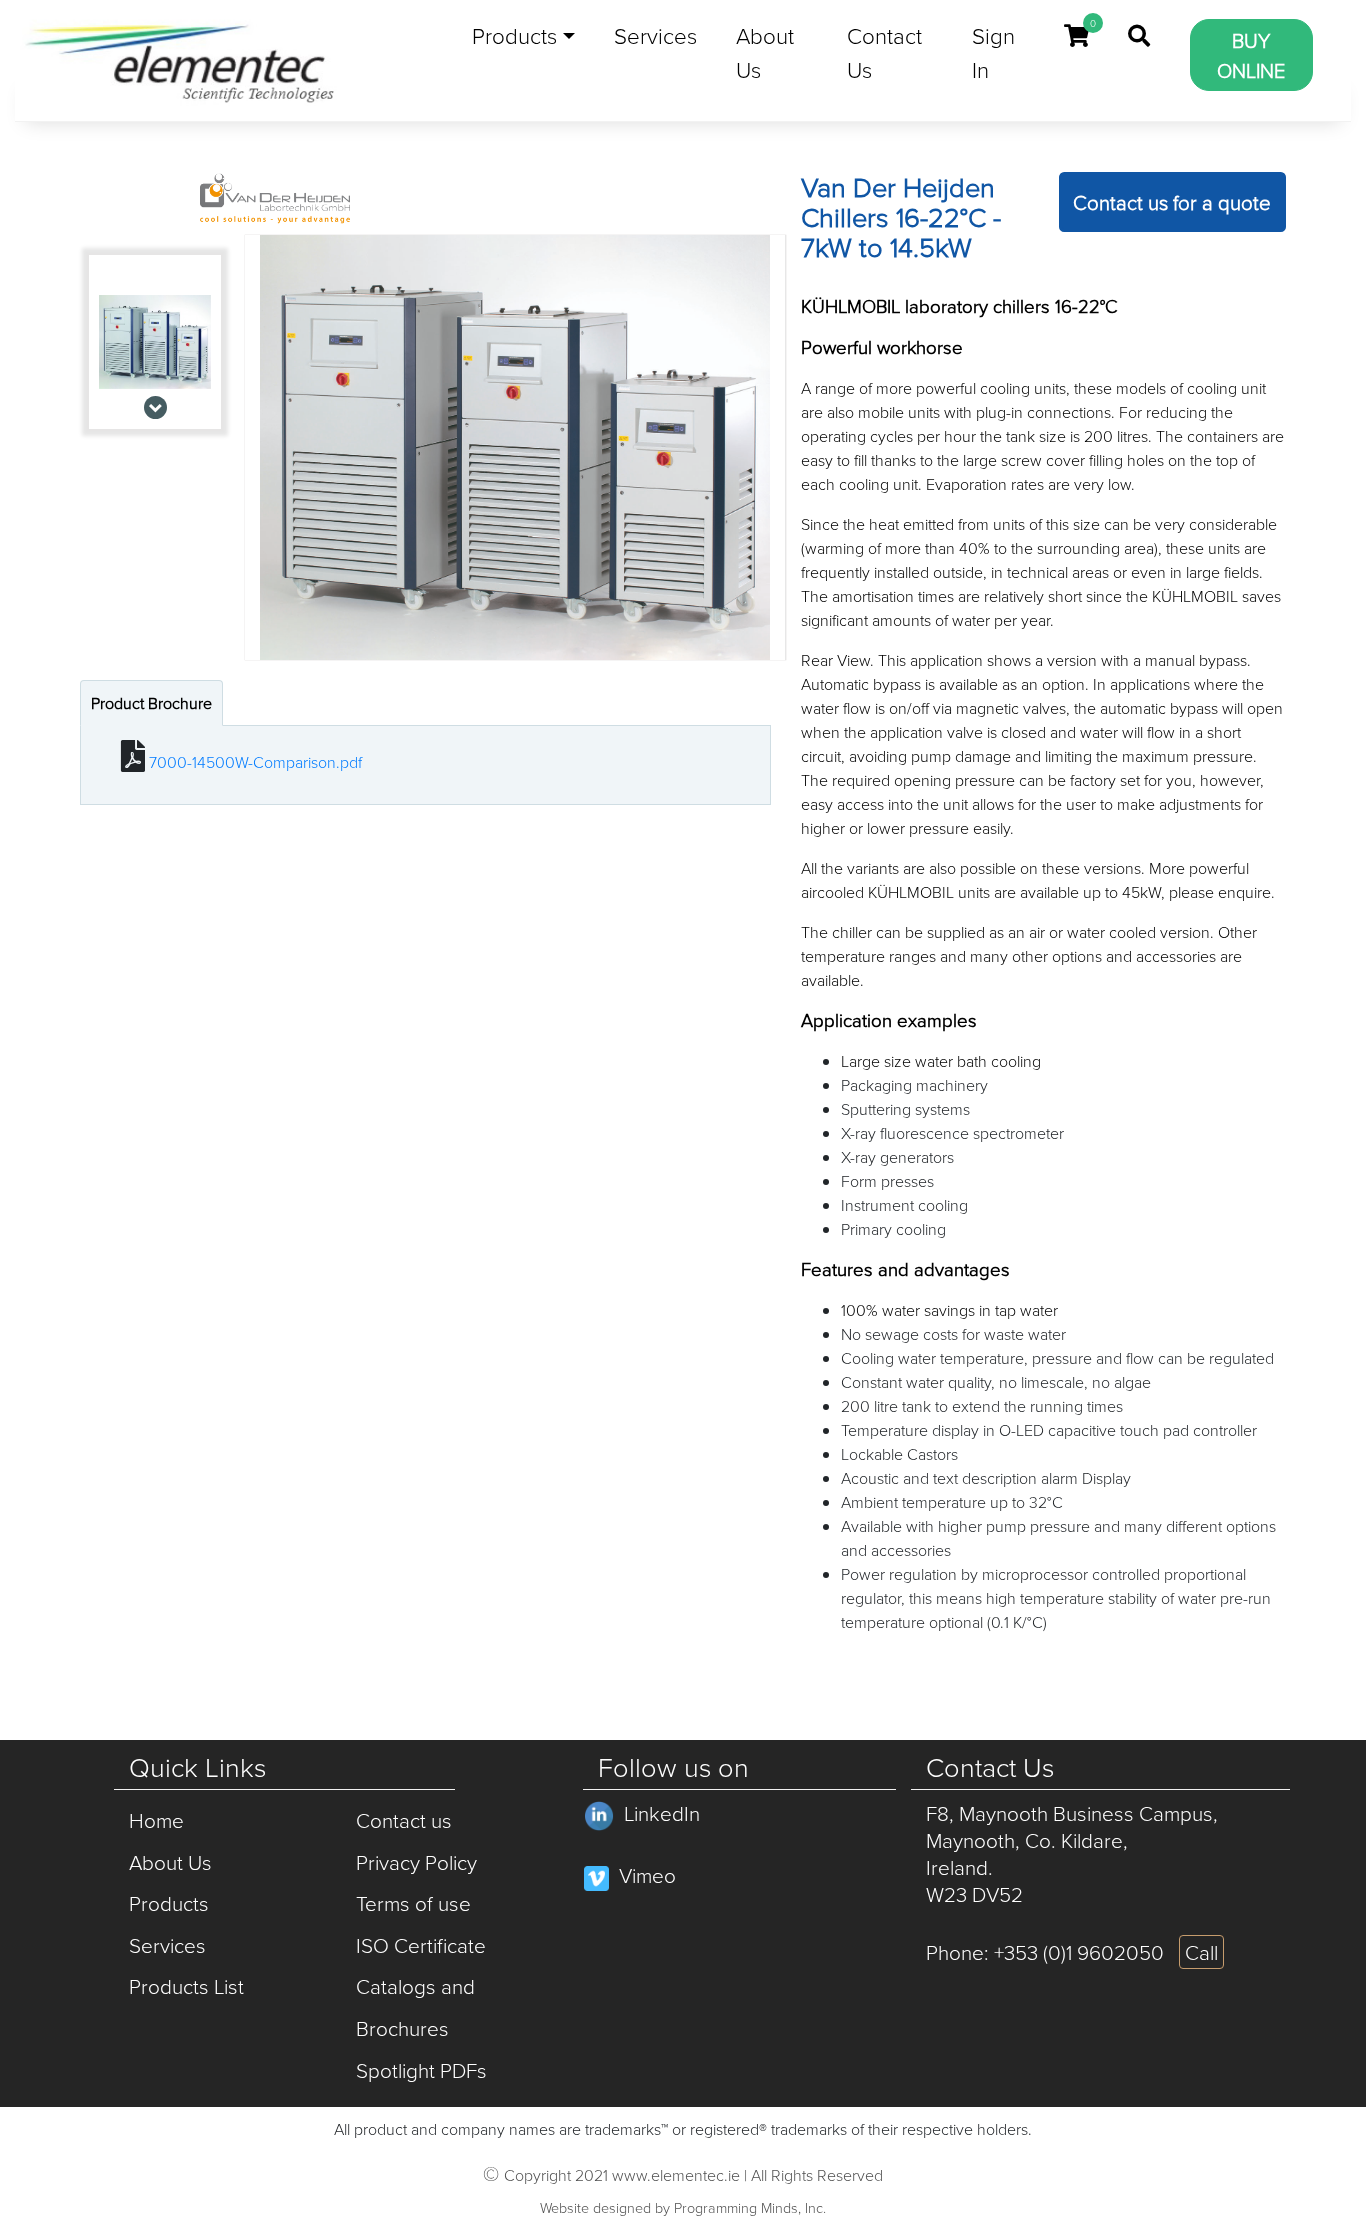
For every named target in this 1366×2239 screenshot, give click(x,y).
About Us (765, 52)
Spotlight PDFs (421, 2070)
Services (655, 35)
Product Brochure (151, 703)
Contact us (404, 1820)
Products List (186, 1986)
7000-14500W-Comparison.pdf (255, 762)
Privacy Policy (416, 1862)
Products (514, 35)
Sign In (993, 52)
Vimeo (647, 1875)
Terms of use (413, 1903)
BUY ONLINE (1251, 55)
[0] (1077, 36)
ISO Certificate (421, 1945)
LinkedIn (662, 1813)
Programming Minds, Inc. (750, 2207)
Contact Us (884, 52)
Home (156, 1820)
